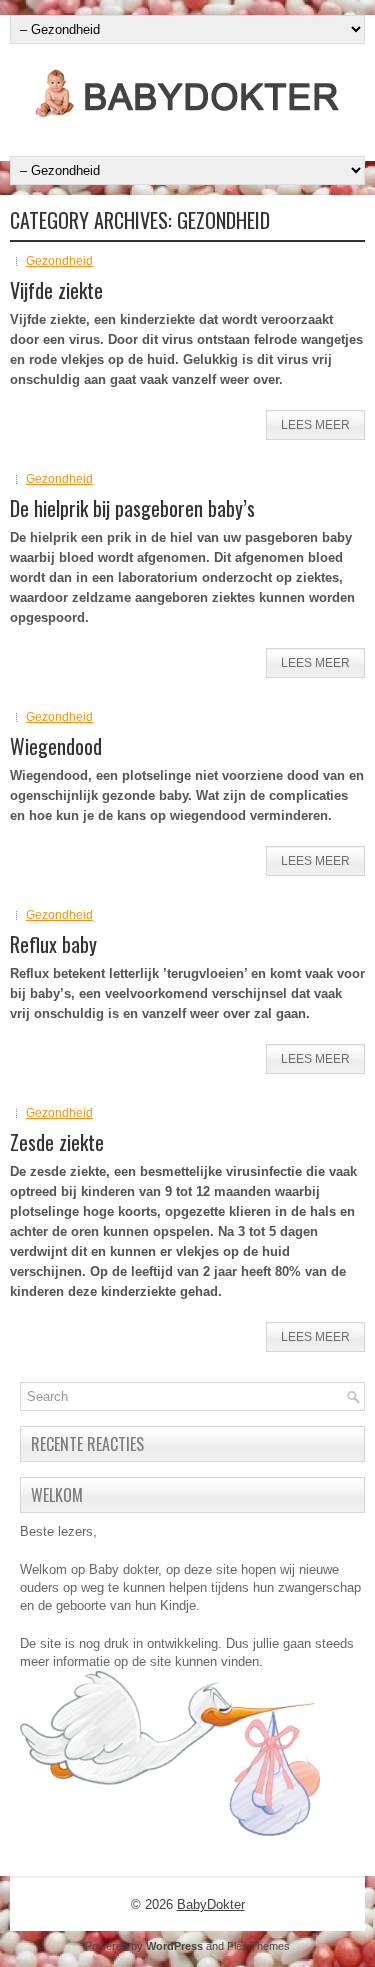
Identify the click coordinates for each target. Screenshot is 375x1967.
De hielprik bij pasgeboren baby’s (132, 508)
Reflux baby (53, 944)
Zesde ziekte (57, 1142)
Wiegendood (56, 746)
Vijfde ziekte (56, 290)
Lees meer (315, 425)
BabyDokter (211, 1904)
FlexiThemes (258, 1946)
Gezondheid (59, 261)
